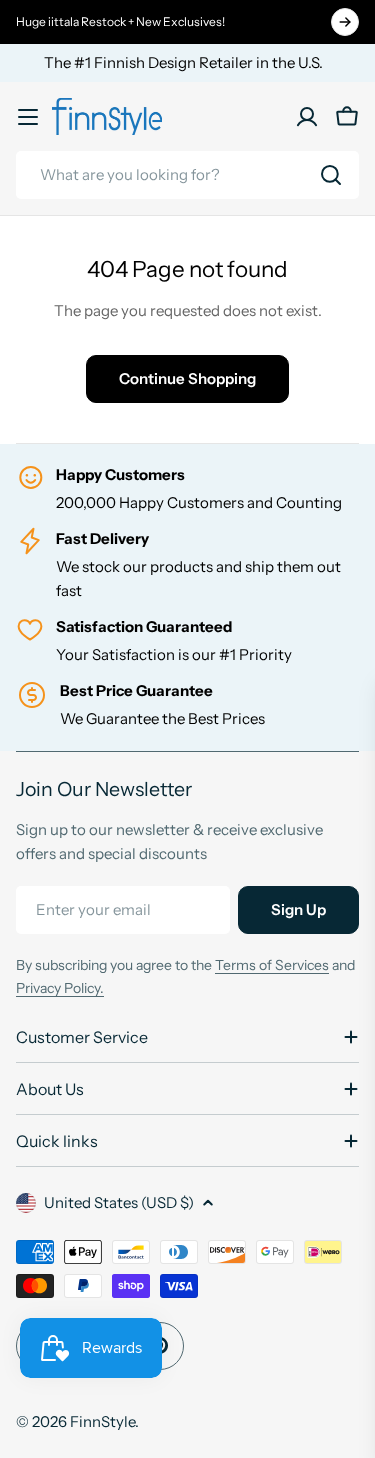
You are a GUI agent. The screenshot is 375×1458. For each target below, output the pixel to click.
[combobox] (187, 175)
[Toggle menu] (28, 117)
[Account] (307, 117)
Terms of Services (272, 965)
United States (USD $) (119, 1202)
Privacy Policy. (60, 988)
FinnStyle (102, 1421)
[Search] (331, 175)
